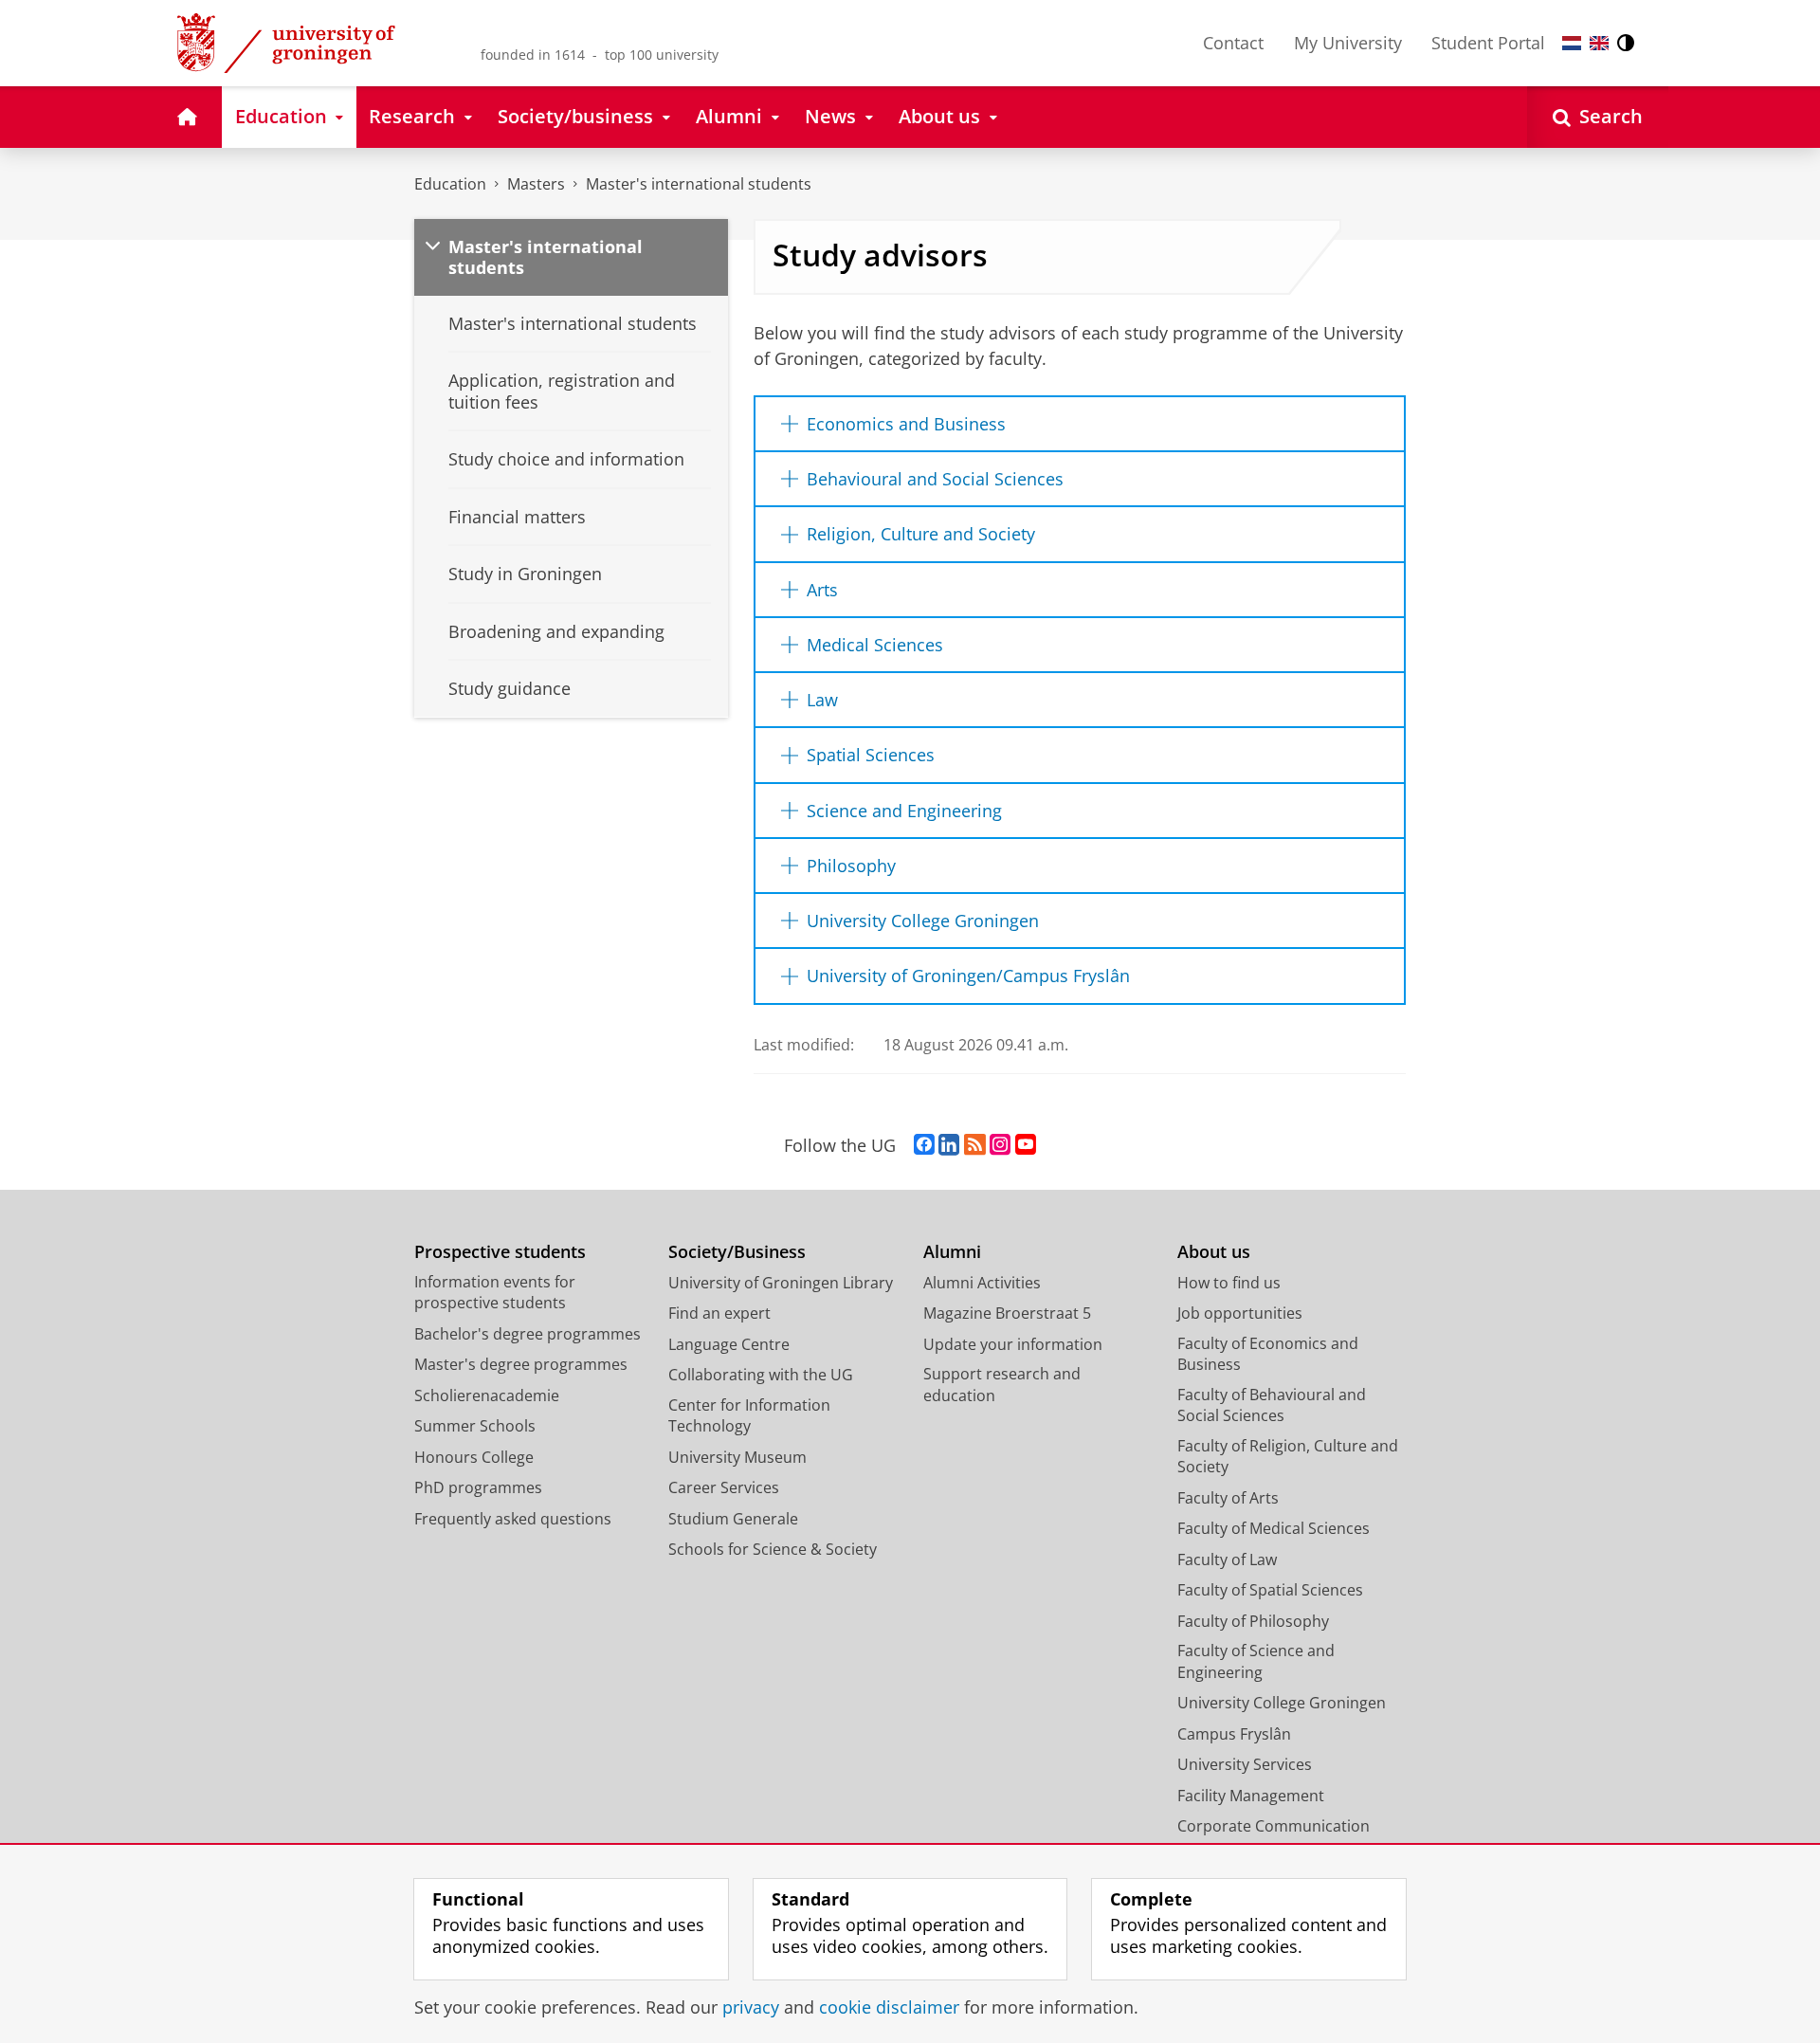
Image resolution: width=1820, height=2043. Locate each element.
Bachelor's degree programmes (528, 1334)
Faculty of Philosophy (1253, 1621)
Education (450, 184)
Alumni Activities (982, 1283)
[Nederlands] (1572, 43)
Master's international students (699, 184)
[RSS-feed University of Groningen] (975, 1145)
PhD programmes (478, 1487)
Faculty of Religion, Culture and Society (1288, 1457)
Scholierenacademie (487, 1395)
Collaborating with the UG (761, 1375)
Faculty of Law (1227, 1560)
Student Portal (1488, 43)
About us (1214, 1252)
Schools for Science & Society (773, 1549)
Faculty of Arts (1228, 1498)
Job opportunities (1240, 1313)
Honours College (474, 1457)
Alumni (952, 1252)
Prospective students (500, 1252)
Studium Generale (733, 1519)
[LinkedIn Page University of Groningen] (949, 1145)
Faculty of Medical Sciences (1274, 1528)
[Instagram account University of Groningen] (1000, 1145)
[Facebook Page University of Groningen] (924, 1145)
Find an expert (719, 1313)
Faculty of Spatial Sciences (1270, 1590)
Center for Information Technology (749, 1416)
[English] (1599, 43)
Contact (1233, 43)
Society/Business (737, 1252)
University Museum (737, 1457)
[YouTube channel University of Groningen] (1026, 1145)
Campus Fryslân (1234, 1734)
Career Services (724, 1487)
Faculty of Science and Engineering (1256, 1661)
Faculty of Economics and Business (1268, 1354)
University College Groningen (1282, 1703)
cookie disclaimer (889, 2007)
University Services (1245, 1764)
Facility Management (1251, 1796)
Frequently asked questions (513, 1519)
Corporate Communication (1274, 1826)
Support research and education (1002, 1385)
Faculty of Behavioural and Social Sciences (1272, 1405)
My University (1348, 43)
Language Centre (729, 1344)
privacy (751, 2007)
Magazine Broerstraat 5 (1007, 1313)
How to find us (1229, 1283)
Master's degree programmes (521, 1364)
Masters (536, 184)
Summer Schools (475, 1426)
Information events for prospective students (495, 1293)
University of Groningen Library (781, 1283)
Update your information (1013, 1344)
